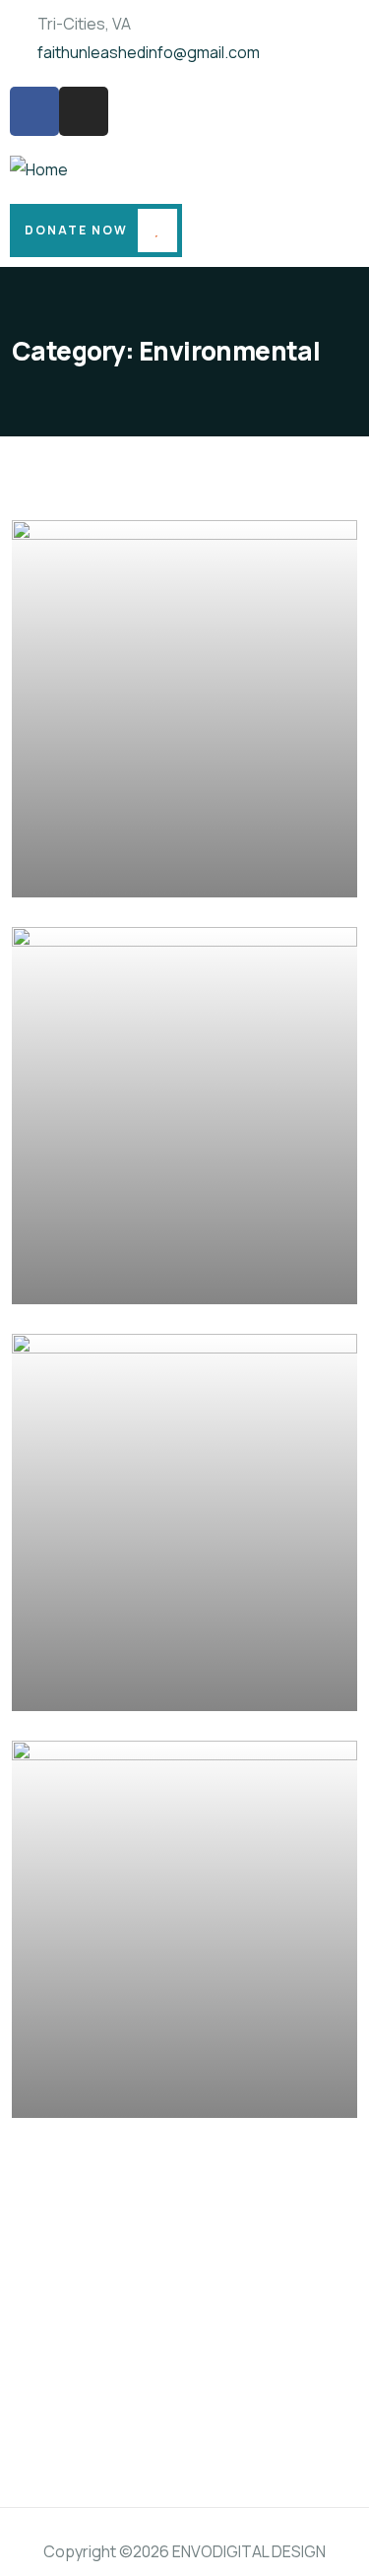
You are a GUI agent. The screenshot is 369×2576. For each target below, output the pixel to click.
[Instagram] (84, 111)
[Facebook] (34, 111)
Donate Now (76, 230)
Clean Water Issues (128, 1276)
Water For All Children (140, 2089)
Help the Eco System (135, 869)
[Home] (39, 170)
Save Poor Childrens (133, 1682)
